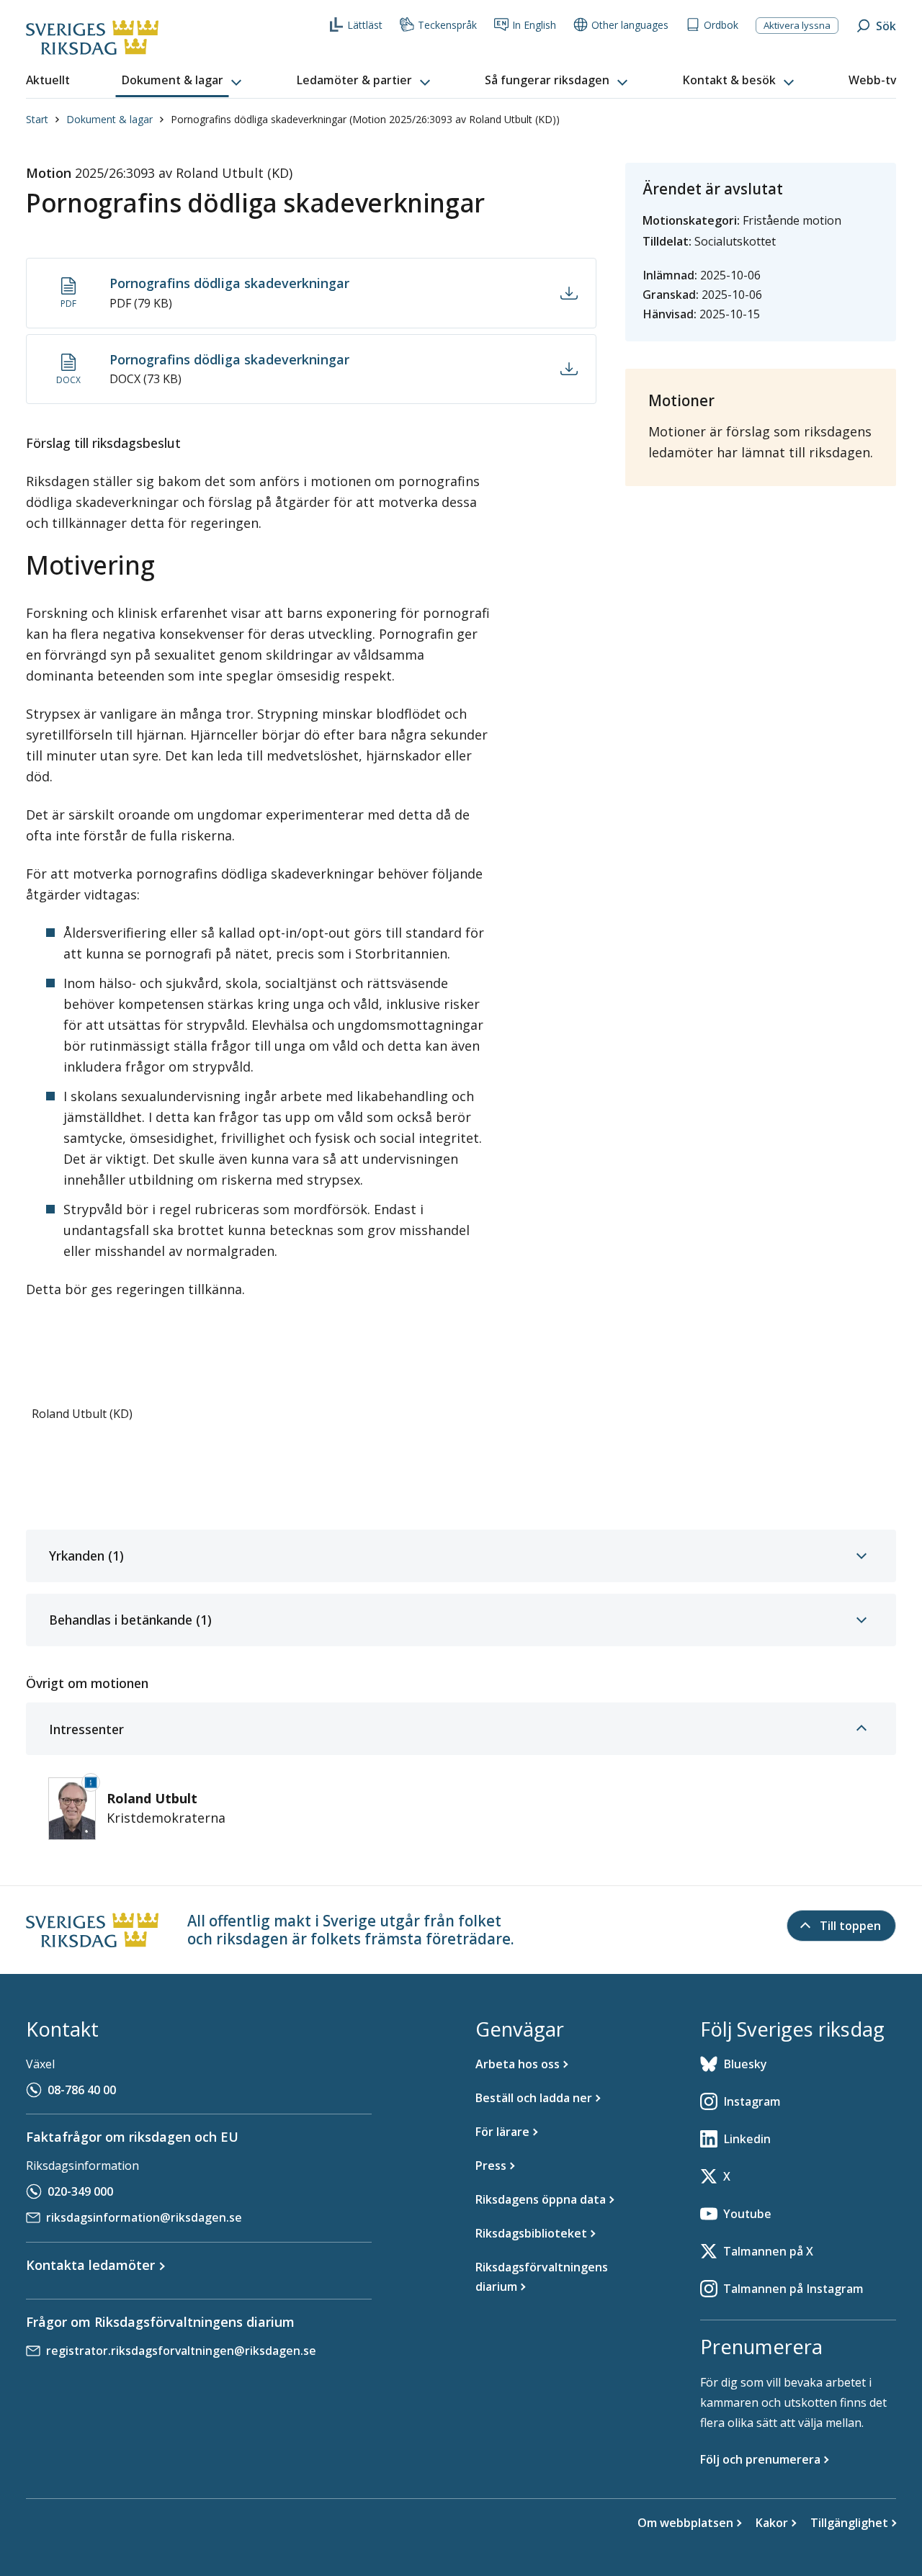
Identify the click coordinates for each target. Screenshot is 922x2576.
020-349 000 (80, 2191)
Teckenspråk (447, 25)
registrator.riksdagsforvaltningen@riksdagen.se (181, 2351)
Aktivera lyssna (797, 25)
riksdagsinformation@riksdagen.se (144, 2217)
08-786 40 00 (82, 2090)
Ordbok (721, 25)
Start (37, 119)
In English (534, 25)
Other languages (630, 25)
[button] (183, 81)
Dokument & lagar (109, 119)
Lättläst (365, 25)
